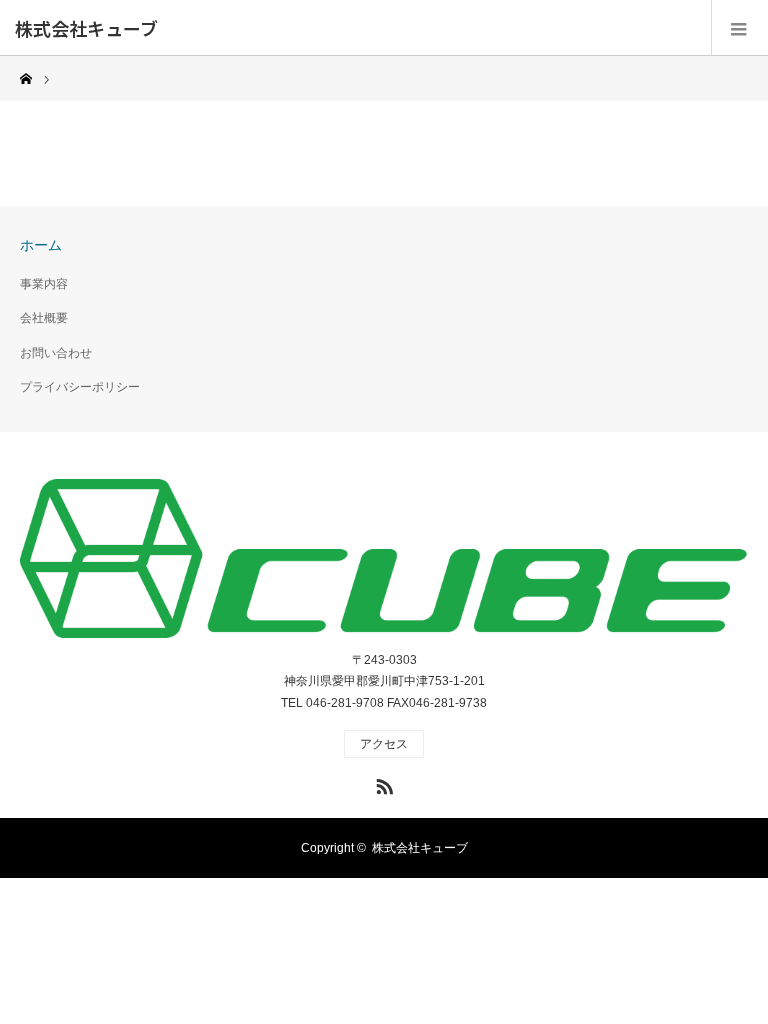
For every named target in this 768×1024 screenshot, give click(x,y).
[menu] (739, 28)
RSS (382, 783)
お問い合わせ (56, 353)
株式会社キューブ (86, 28)
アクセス (384, 744)
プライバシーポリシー (80, 387)
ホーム (41, 245)
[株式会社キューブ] (384, 559)
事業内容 (44, 284)
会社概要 (44, 318)
